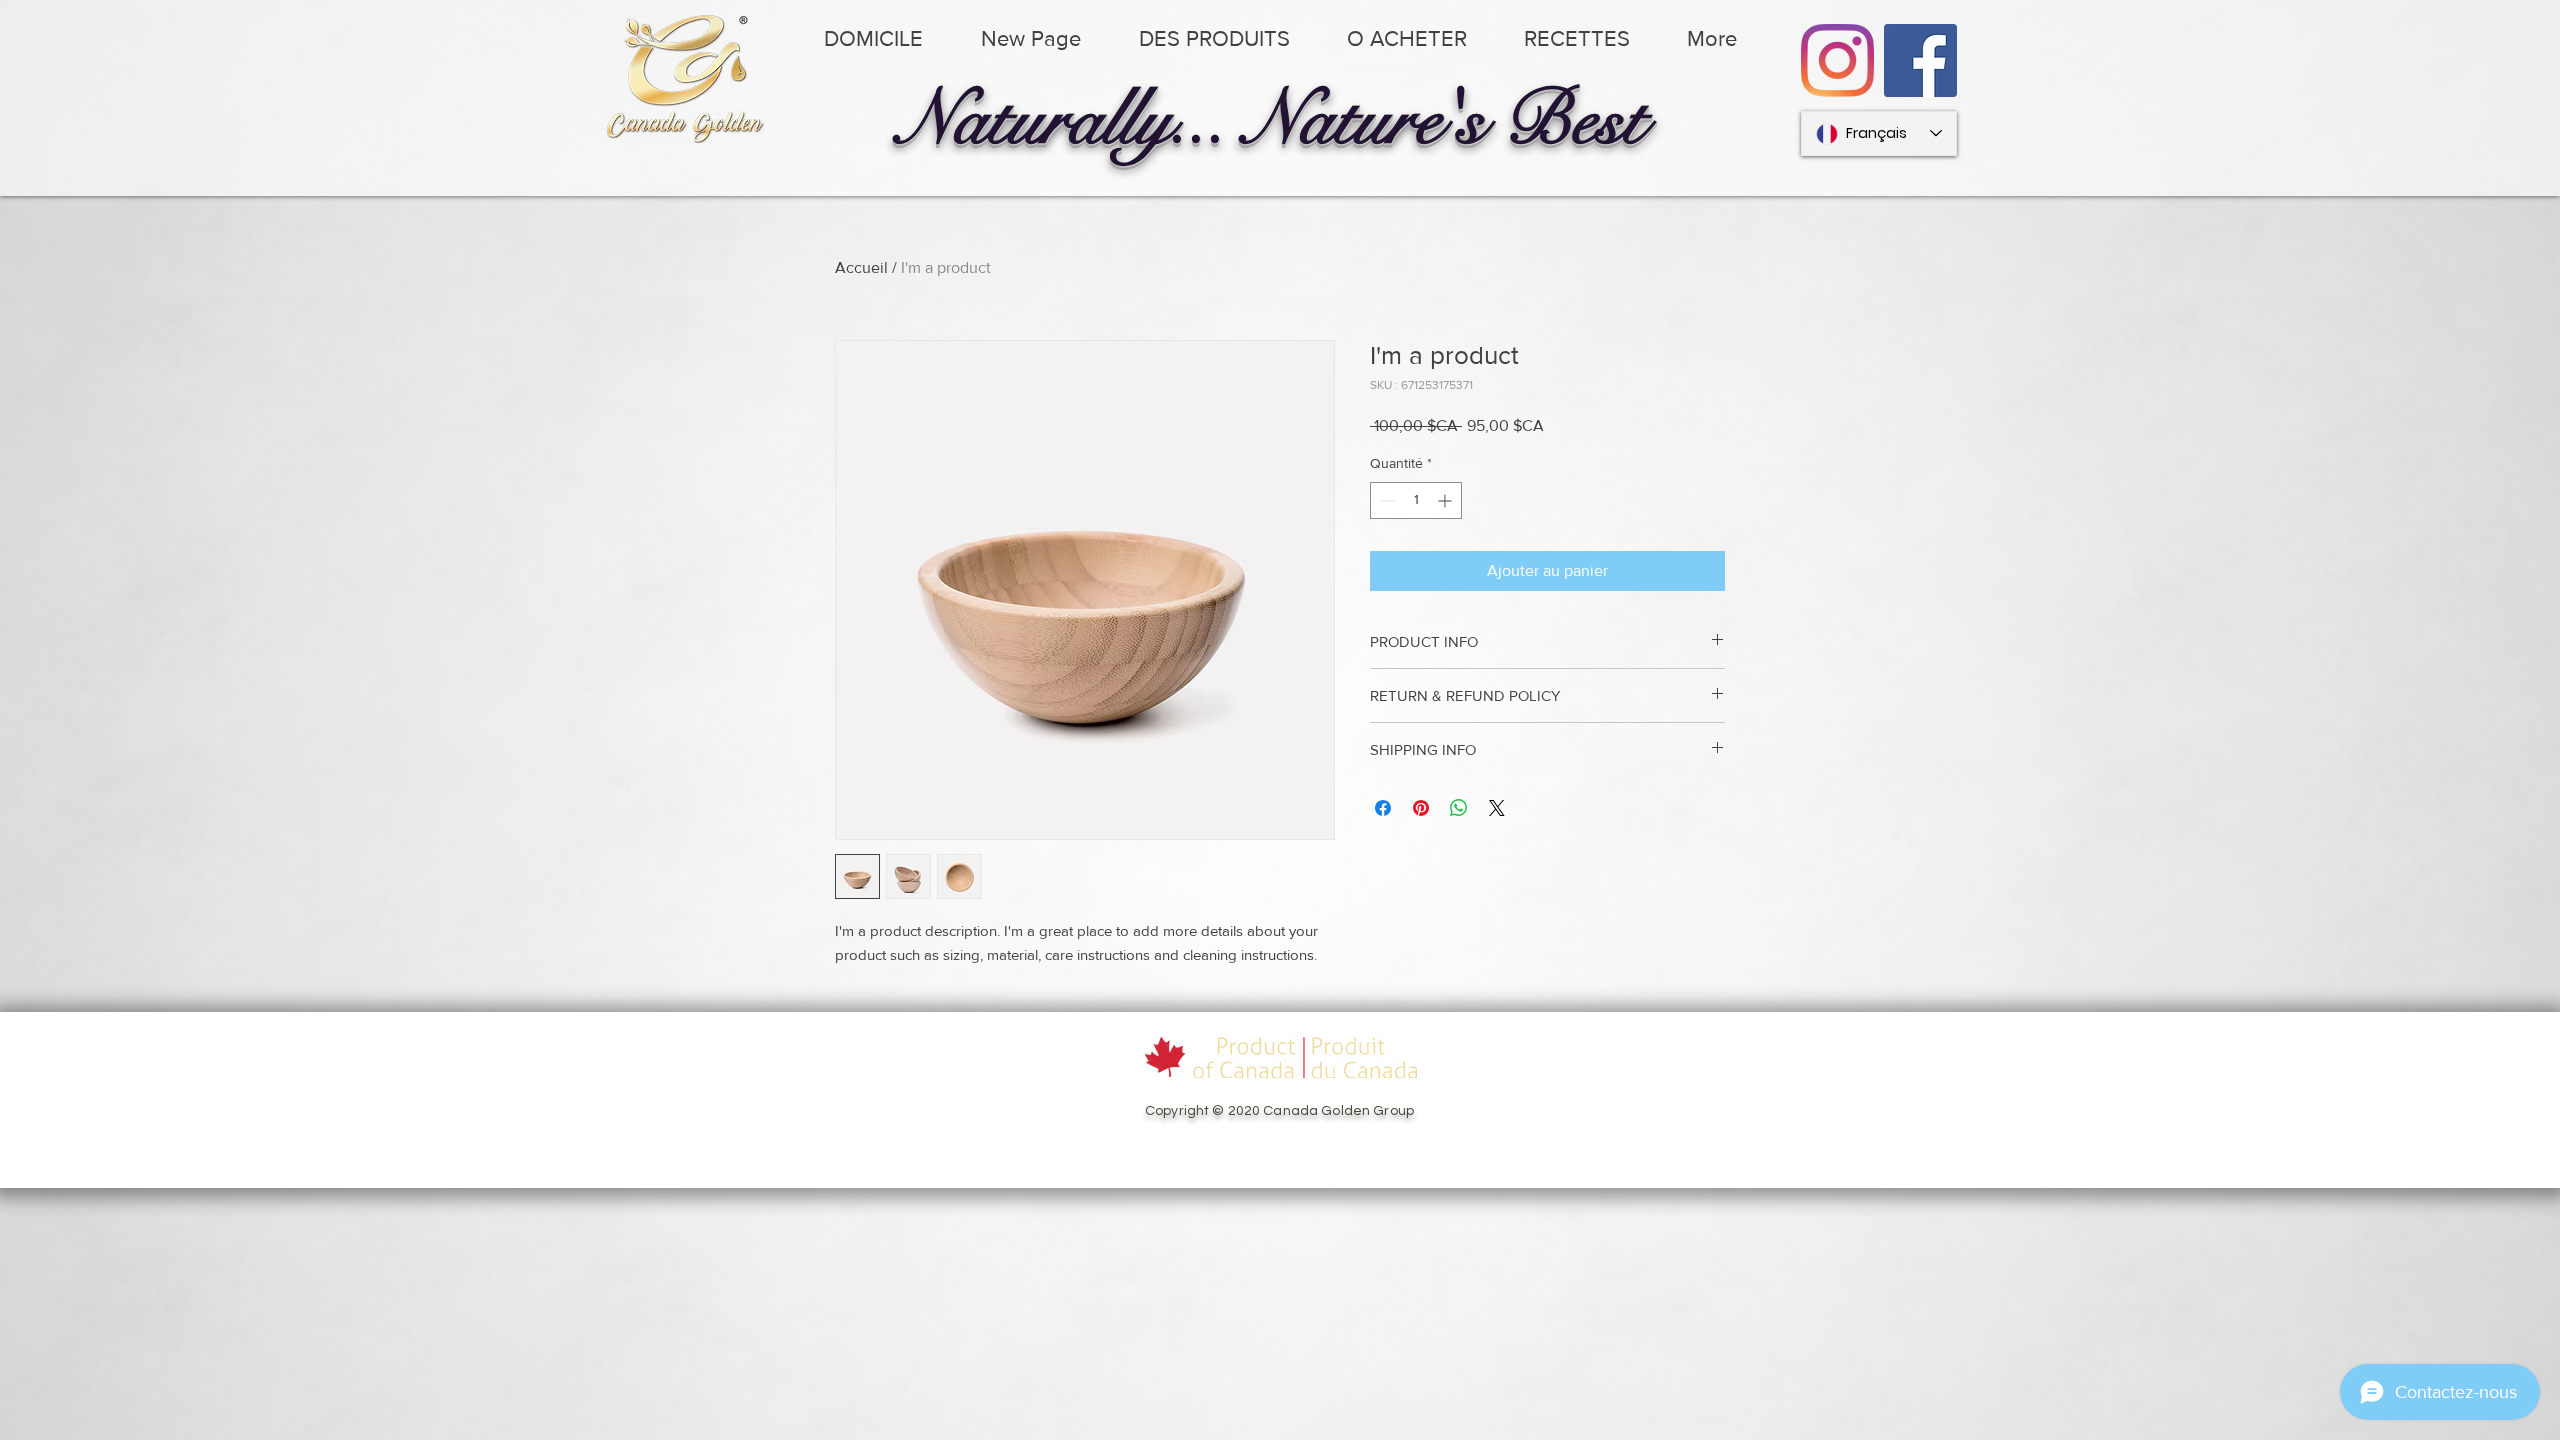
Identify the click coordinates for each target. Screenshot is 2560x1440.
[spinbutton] (1416, 500)
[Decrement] (1385, 500)
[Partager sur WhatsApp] (1459, 808)
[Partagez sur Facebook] (1383, 808)
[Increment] (1446, 500)
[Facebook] (1920, 60)
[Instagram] (1837, 60)
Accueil (861, 267)
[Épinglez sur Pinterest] (1421, 808)
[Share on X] (1497, 808)
